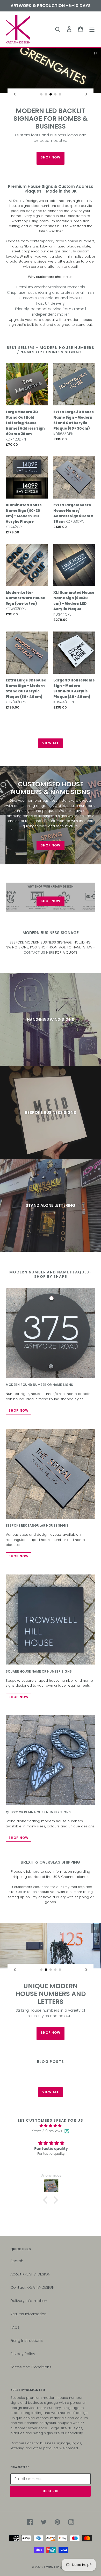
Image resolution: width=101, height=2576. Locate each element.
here (36, 1835)
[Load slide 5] (60, 94)
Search (17, 2224)
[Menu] (92, 29)
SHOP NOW (51, 121)
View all (51, 707)
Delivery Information (29, 2264)
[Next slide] (86, 94)
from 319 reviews (47, 2095)
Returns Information (28, 2278)
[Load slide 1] (41, 94)
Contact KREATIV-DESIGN (32, 2251)
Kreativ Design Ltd (56, 2530)
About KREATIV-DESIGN (30, 2238)
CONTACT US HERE (39, 916)
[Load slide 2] (46, 94)
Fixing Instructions (27, 2304)
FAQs (15, 2291)
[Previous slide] (15, 94)
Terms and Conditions (31, 2331)
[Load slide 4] (55, 94)
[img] (51, 2089)
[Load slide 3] (51, 94)
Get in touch (26, 1855)
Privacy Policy (23, 2317)
